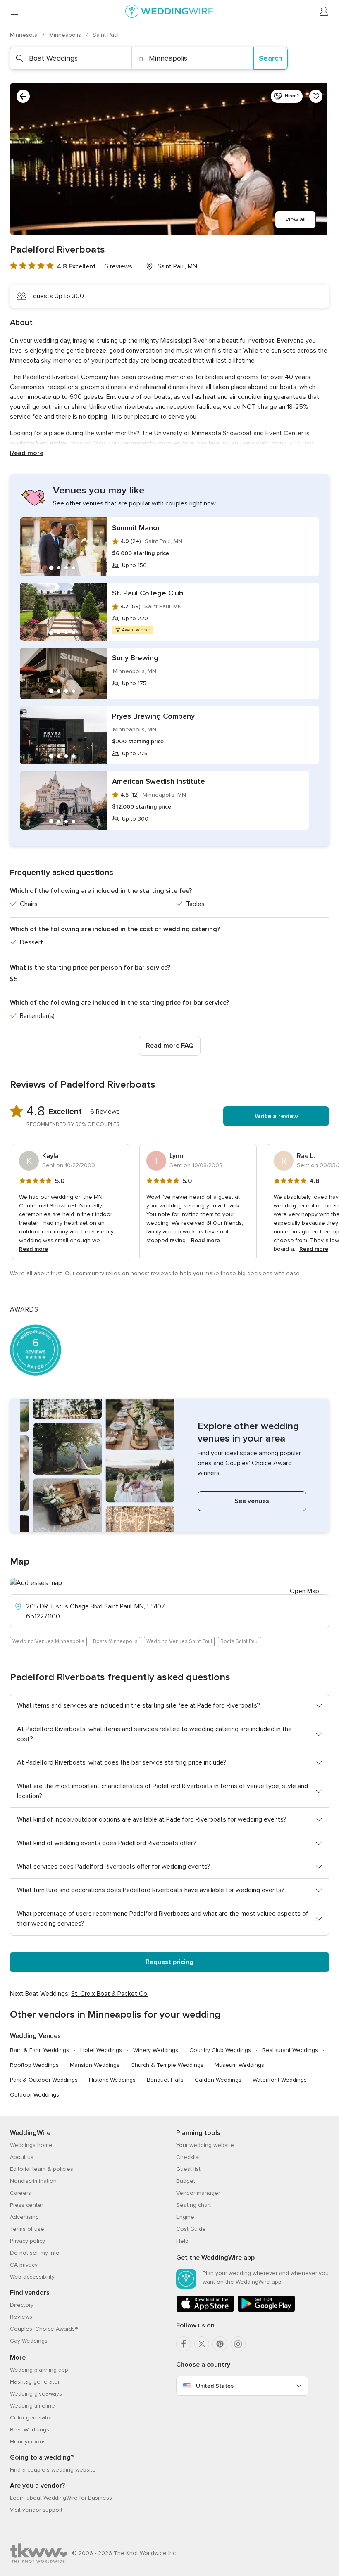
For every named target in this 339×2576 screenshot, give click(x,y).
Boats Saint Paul (240, 1641)
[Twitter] (202, 2344)
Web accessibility (32, 2277)
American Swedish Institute (159, 781)
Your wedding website (205, 2145)
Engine (185, 2217)
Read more (27, 453)
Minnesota (25, 35)
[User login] (324, 12)
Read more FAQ (170, 1046)
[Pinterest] (220, 2344)
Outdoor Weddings (35, 2095)
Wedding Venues (35, 2036)
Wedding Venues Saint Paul (179, 1641)
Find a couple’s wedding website (53, 2470)
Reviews (21, 2317)
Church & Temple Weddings (167, 2065)
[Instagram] (238, 2344)
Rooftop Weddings (34, 2065)
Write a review (276, 1116)
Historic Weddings (112, 2080)
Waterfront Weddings (280, 2080)
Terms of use (27, 2229)
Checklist (188, 2157)
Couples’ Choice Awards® (44, 2329)
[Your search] (23, 96)
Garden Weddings (218, 2080)
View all (295, 219)
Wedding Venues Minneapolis (48, 1641)
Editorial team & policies (42, 2169)
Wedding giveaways (36, 2394)
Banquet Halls (165, 2080)
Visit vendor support (36, 2510)
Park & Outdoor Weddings (44, 2080)
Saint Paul (106, 35)
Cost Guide (191, 2229)
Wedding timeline (32, 2406)
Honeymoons (28, 2442)
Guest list (188, 2169)
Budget (186, 2181)
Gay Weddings (29, 2341)
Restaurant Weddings (290, 2050)
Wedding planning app (39, 2370)
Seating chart (193, 2205)
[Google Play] (266, 2310)
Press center (26, 2205)
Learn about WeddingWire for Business (61, 2498)
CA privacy (24, 2265)
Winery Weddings (156, 2050)
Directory (22, 2305)
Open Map (304, 1591)
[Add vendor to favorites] (316, 96)
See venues (252, 1501)
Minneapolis (66, 35)
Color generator (31, 2418)
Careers (20, 2193)
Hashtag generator (35, 2382)
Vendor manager (198, 2193)
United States (215, 2386)
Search (271, 58)
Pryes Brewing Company (153, 716)
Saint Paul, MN (177, 266)
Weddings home (31, 2145)
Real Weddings (30, 2430)
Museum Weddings (239, 2065)
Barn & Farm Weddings (39, 2050)
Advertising (24, 2217)
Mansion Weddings (95, 2065)
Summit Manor (136, 528)
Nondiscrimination (33, 2181)
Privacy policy (27, 2241)
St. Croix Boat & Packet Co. (110, 1994)
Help (182, 2241)
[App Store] (205, 2310)
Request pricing (169, 1962)
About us (22, 2157)
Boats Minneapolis (115, 1641)
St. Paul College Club (148, 593)
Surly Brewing (135, 658)
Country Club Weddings (220, 2050)
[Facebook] (184, 2344)
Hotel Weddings (101, 2050)
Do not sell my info (35, 2253)
